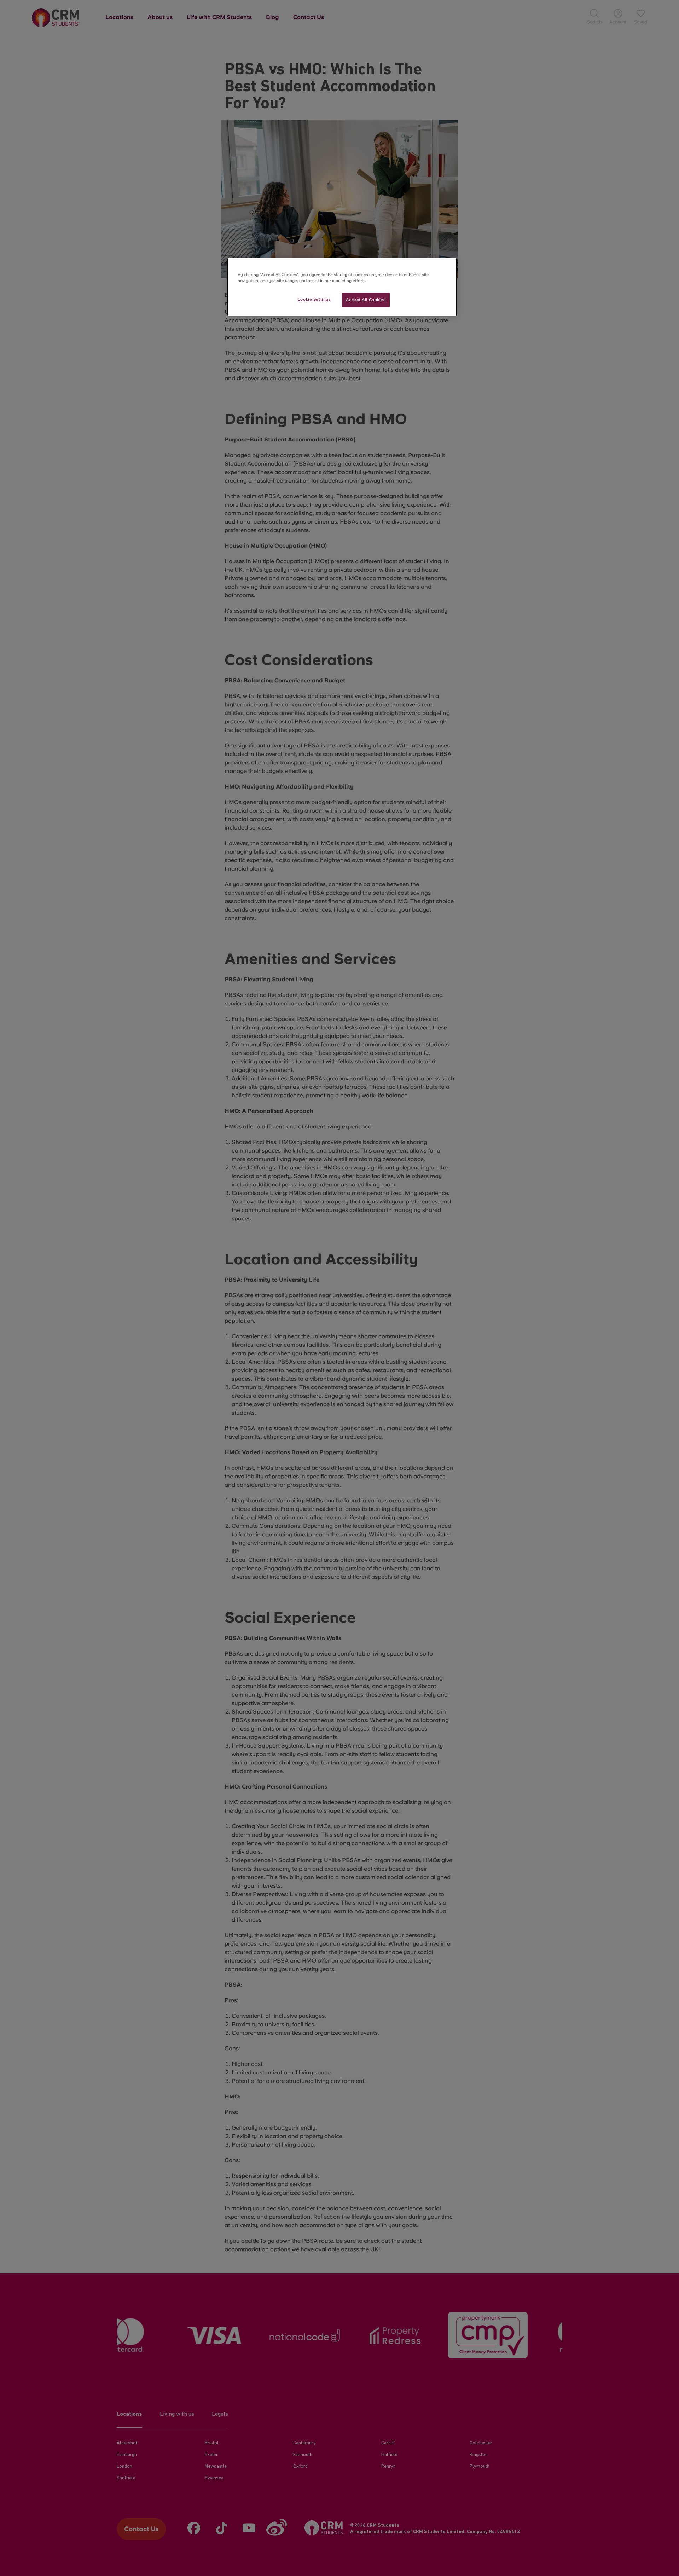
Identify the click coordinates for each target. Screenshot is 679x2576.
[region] (342, 287)
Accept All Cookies (366, 300)
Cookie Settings (314, 299)
